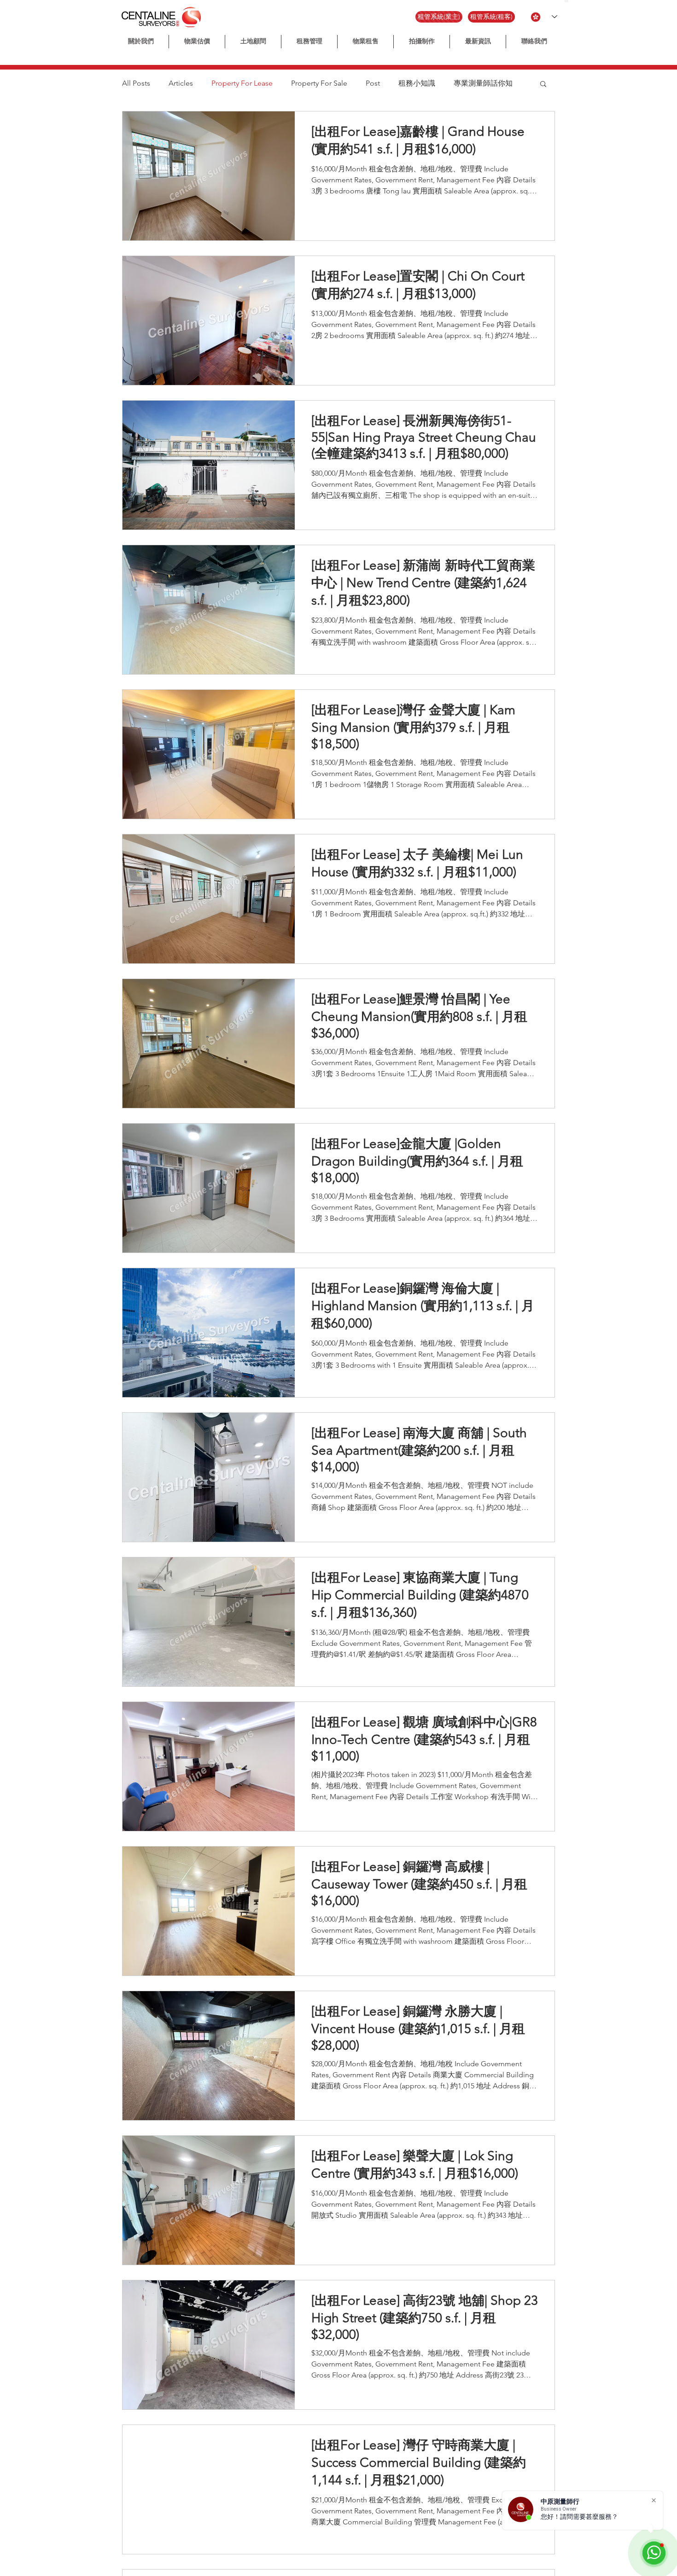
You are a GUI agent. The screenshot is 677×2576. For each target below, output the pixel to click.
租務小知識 (417, 83)
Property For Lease (242, 83)
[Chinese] (566, 1)
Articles (181, 83)
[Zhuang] (575, 1)
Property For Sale (319, 83)
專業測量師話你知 (483, 83)
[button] (422, 42)
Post (373, 83)
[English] (570, 1)
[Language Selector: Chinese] (544, 17)
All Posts (136, 83)
